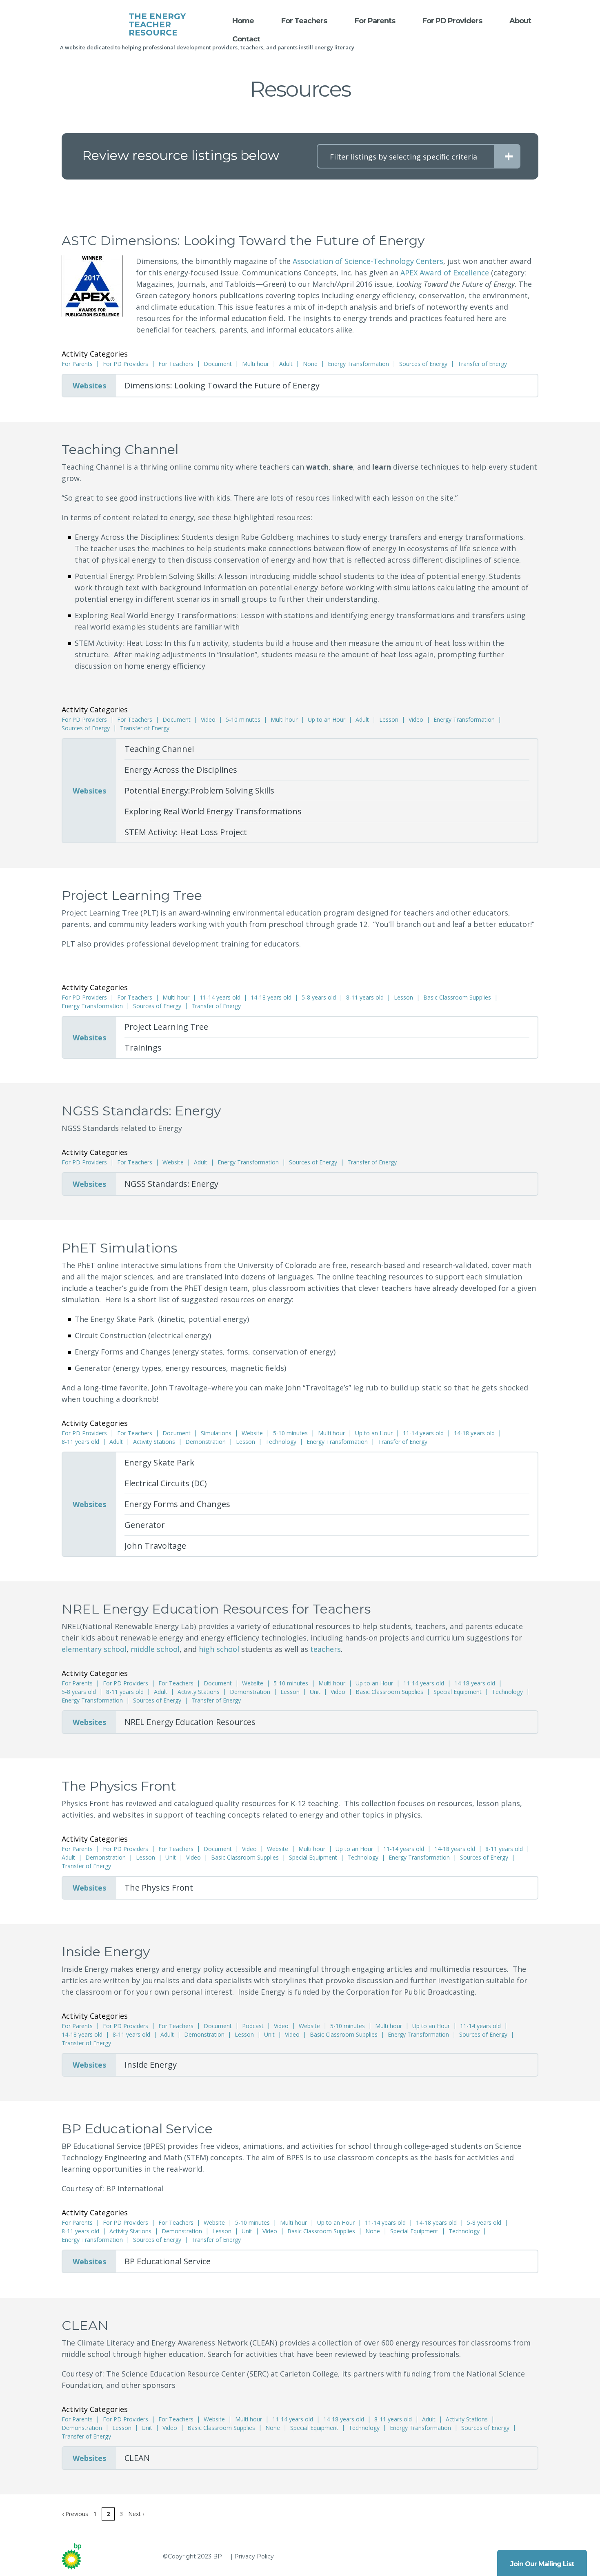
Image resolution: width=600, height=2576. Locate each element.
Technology (281, 1442)
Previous (75, 2514)
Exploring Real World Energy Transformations (213, 811)
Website (173, 1162)
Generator (145, 1525)
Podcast (253, 2026)
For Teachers (304, 21)
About (520, 21)
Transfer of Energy (482, 364)
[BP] (80, 2556)
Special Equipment (458, 1692)
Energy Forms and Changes (177, 1504)
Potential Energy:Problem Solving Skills (199, 790)
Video (208, 720)
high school (219, 1649)
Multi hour (256, 364)
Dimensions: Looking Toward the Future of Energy (222, 385)
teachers (326, 1649)
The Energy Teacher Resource (157, 24)
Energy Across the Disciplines (181, 770)
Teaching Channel (159, 749)
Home (243, 21)
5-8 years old (319, 998)
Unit (315, 1692)
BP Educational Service (168, 2261)
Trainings (143, 1047)
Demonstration (206, 1442)
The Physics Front (159, 1888)
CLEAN (137, 2458)
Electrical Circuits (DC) (166, 1483)
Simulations (216, 1433)
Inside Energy (151, 2065)
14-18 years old (271, 998)
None (310, 364)
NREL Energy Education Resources (190, 1722)
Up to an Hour (327, 720)
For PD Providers (452, 21)
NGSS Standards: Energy (171, 1184)
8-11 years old (365, 998)
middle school (155, 1649)
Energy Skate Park (159, 1462)
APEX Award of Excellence (445, 273)
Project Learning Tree (166, 1027)
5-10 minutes (243, 720)
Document (218, 364)
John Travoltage (155, 1546)
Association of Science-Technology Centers (368, 261)
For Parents (375, 21)
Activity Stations (154, 1442)
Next (136, 2514)
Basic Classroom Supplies (457, 998)
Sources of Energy (423, 364)
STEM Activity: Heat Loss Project (186, 832)
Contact (246, 39)
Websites (89, 386)
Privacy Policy (254, 2556)
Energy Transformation (358, 364)
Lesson (389, 720)
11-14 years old (220, 998)
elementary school (94, 1649)
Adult (286, 364)
